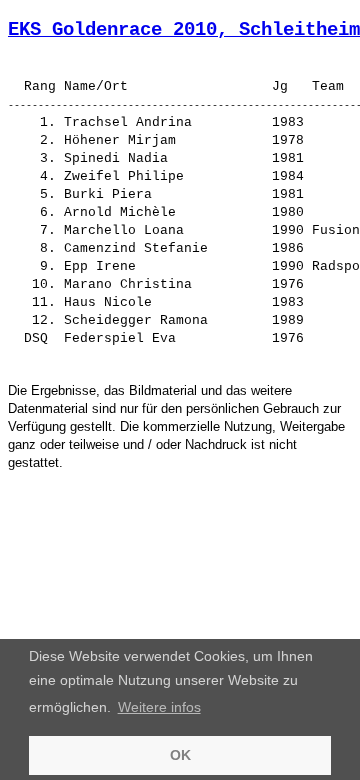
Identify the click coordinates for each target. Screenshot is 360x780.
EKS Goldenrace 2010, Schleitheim (184, 30)
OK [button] (180, 755)
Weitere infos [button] (159, 707)
